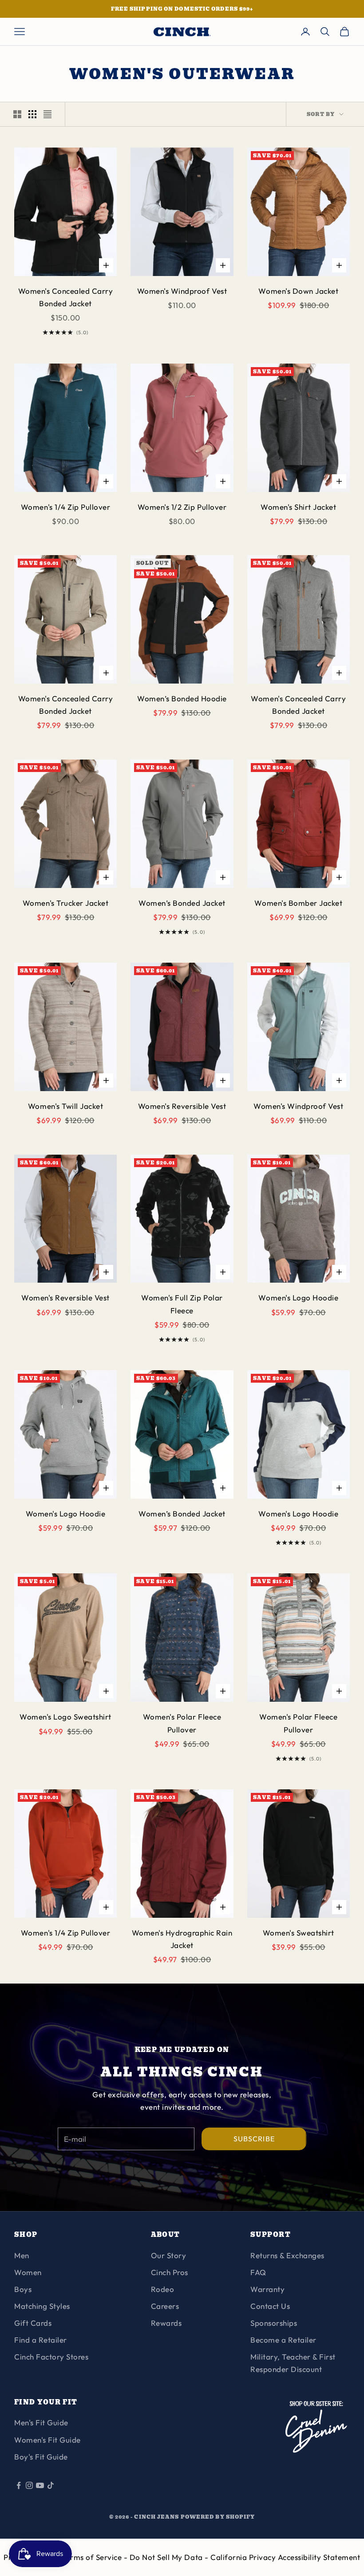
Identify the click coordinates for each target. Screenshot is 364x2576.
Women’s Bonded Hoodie (182, 698)
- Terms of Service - (93, 2557)
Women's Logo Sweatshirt (65, 1717)
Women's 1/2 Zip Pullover (182, 507)
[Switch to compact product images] (47, 114)
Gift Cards (33, 2323)
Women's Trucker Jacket (65, 903)
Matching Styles (42, 2306)
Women (28, 2272)
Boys (23, 2289)
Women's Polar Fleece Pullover (182, 1723)
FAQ (258, 2272)
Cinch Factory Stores (51, 2357)
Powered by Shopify (218, 2517)
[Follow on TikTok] (51, 2485)
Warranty (267, 2289)
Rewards (166, 2323)
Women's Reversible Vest (182, 1106)
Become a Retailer (283, 2340)
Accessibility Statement (319, 2557)
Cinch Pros (170, 2272)
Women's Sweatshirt (299, 1933)
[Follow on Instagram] (29, 2485)
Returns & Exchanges (287, 2255)
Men (22, 2255)
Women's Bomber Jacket (298, 903)
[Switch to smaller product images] (32, 114)
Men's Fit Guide (41, 2422)
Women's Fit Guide (47, 2440)
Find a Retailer (41, 2340)
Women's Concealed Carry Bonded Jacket (66, 297)
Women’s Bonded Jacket (182, 903)
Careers (165, 2306)
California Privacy (244, 2557)
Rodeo (163, 2289)
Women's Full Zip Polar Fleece (182, 1304)
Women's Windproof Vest (182, 291)
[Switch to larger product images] (17, 114)
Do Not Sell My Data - (170, 2557)
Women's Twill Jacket (65, 1106)
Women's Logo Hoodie (298, 1298)
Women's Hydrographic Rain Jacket (182, 1939)
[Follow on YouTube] (40, 2485)
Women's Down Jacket (298, 291)
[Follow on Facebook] (19, 2485)
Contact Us (270, 2306)
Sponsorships (274, 2323)
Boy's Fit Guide (41, 2457)
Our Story (169, 2255)
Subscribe (254, 2139)
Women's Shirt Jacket (298, 507)
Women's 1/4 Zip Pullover (65, 507)
